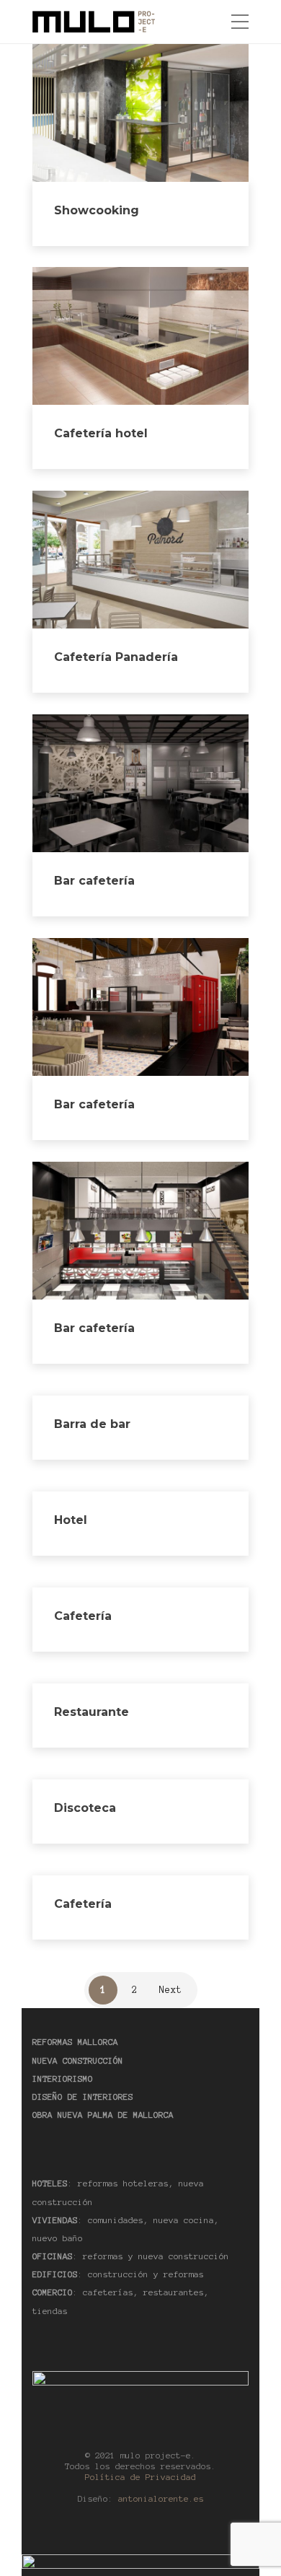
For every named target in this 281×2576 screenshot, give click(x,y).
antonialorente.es (161, 2498)
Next (171, 1990)
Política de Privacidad (140, 2477)
